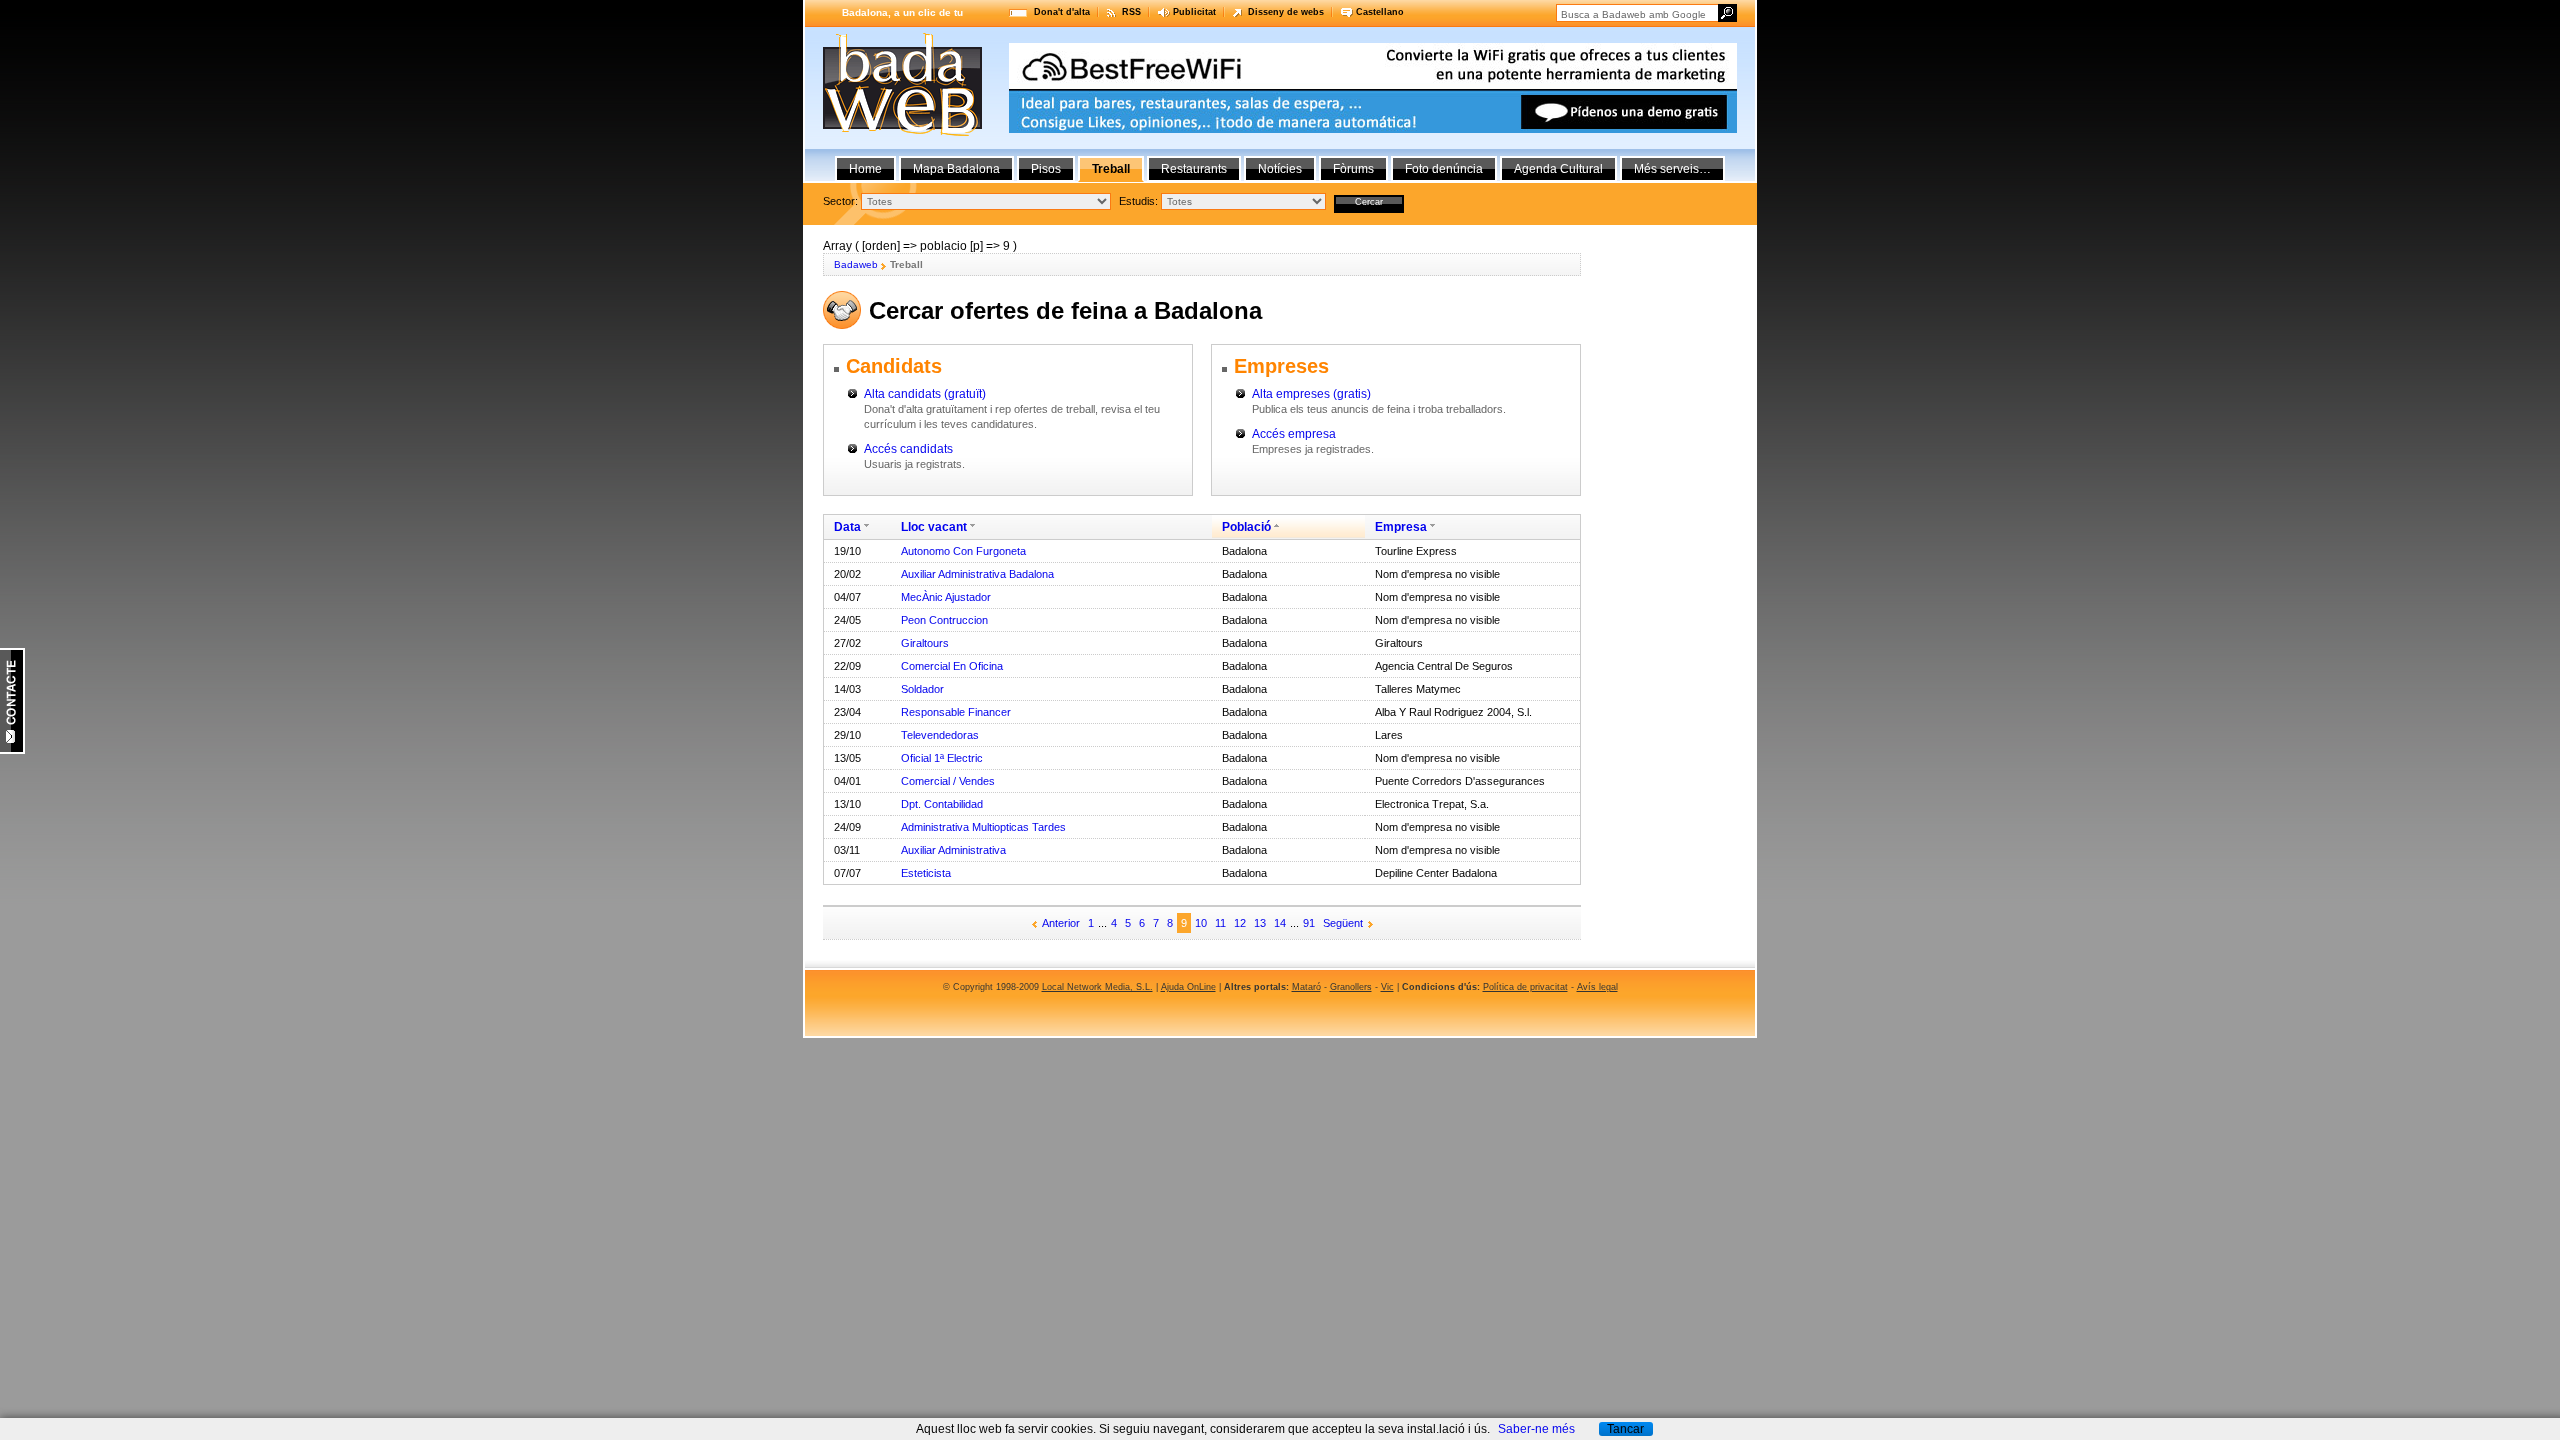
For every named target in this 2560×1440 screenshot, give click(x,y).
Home (865, 169)
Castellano (1380, 12)
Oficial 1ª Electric (942, 758)
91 (1309, 923)
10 (1201, 923)
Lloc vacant (934, 527)
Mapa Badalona (956, 169)
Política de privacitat (1525, 987)
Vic (1387, 987)
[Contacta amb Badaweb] (12, 750)
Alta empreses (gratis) (1311, 394)
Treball (1111, 169)
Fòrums (1353, 169)
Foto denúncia (1444, 169)
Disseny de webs (1286, 12)
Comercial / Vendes (948, 781)
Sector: (840, 201)
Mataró (1306, 987)
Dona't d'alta (1062, 12)
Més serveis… (1672, 169)
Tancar (1625, 1429)
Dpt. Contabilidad (942, 804)
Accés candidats (908, 449)
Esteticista (926, 873)
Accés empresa (1294, 434)
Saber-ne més (1536, 1429)
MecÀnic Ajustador (946, 597)
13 (1260, 923)
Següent (1343, 923)
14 (1280, 923)
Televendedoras (940, 735)
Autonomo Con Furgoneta (963, 551)
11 (1220, 923)
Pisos (1046, 169)
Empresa (1401, 527)
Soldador (922, 689)
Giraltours (925, 643)
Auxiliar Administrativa (953, 850)
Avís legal (1597, 987)
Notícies (1280, 169)
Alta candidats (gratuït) (925, 394)
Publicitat (1194, 12)
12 (1240, 923)
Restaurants (1194, 169)
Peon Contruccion (944, 620)
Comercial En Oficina (952, 666)
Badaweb (856, 264)
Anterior (1061, 923)
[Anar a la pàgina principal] (902, 132)
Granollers (1351, 987)
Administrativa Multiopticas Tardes (983, 827)
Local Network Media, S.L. (1097, 987)
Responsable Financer (956, 712)
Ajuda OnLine (1188, 987)
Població (1246, 527)
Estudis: (1138, 201)
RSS (1131, 12)
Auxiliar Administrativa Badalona (977, 574)
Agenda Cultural (1558, 169)
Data (847, 527)
